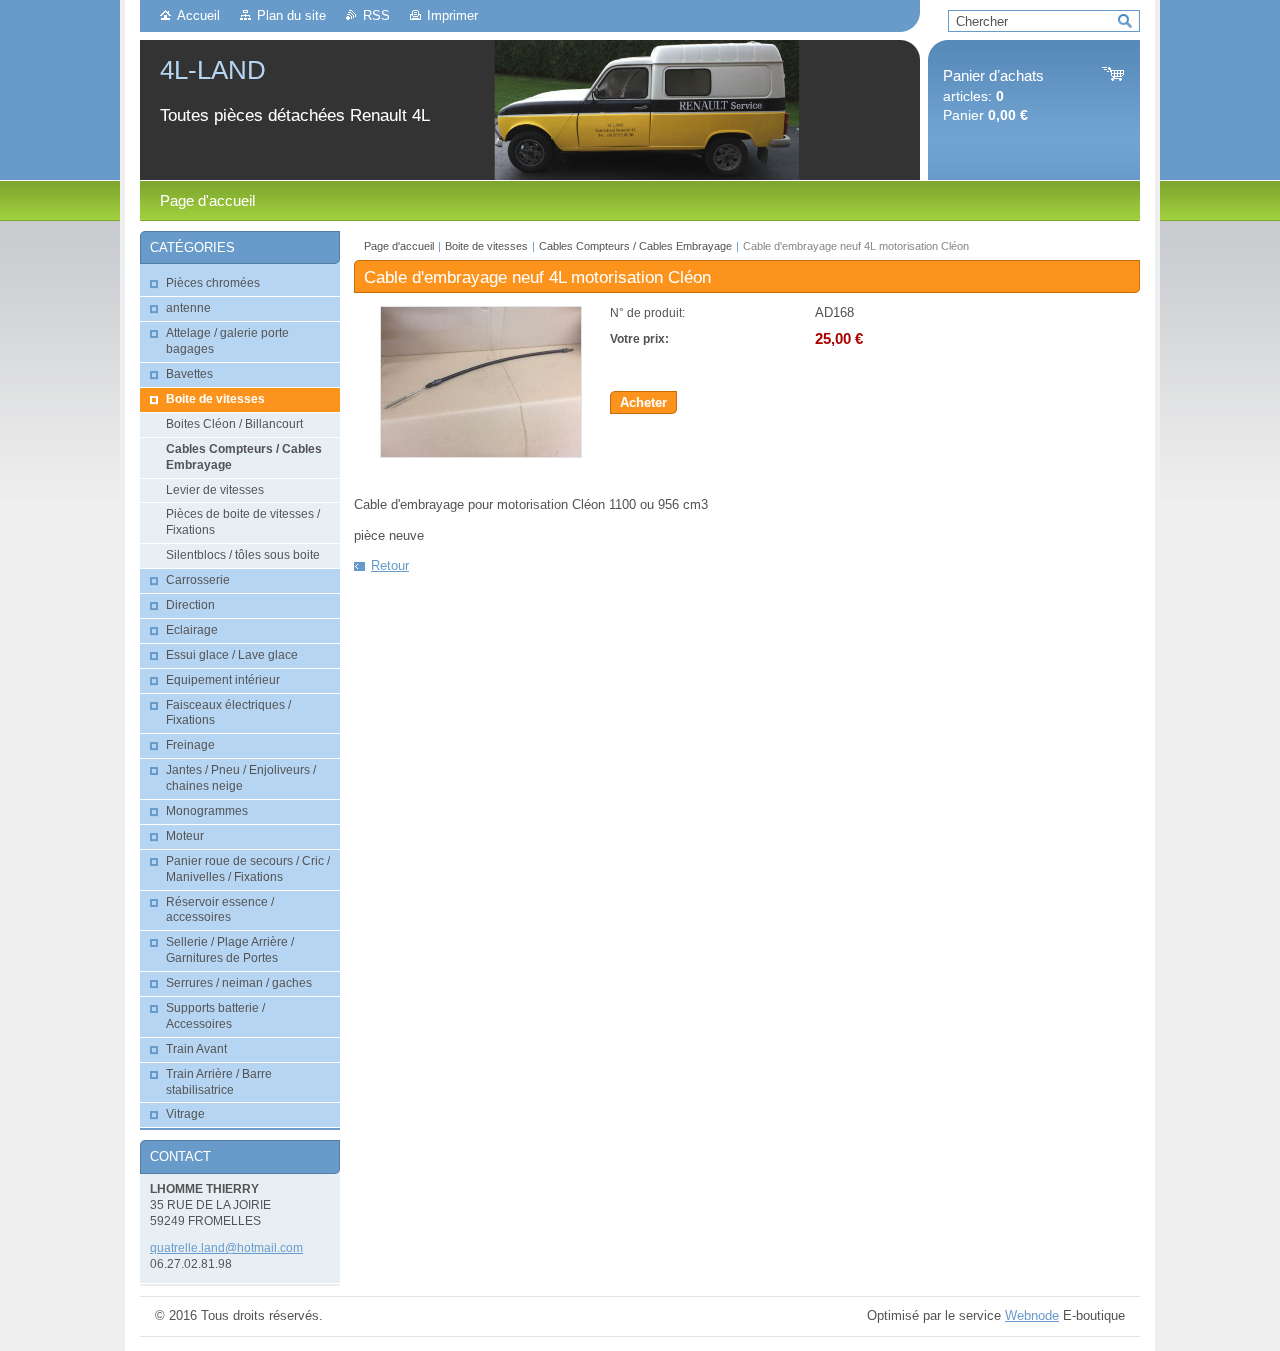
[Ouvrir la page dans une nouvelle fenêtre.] (481, 453)
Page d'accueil (399, 246)
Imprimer (452, 15)
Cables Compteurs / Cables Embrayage (635, 246)
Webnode (1032, 1315)
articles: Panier (993, 95)
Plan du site (291, 15)
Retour (390, 565)
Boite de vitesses (488, 246)
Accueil (198, 15)
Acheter (643, 402)
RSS (376, 15)
